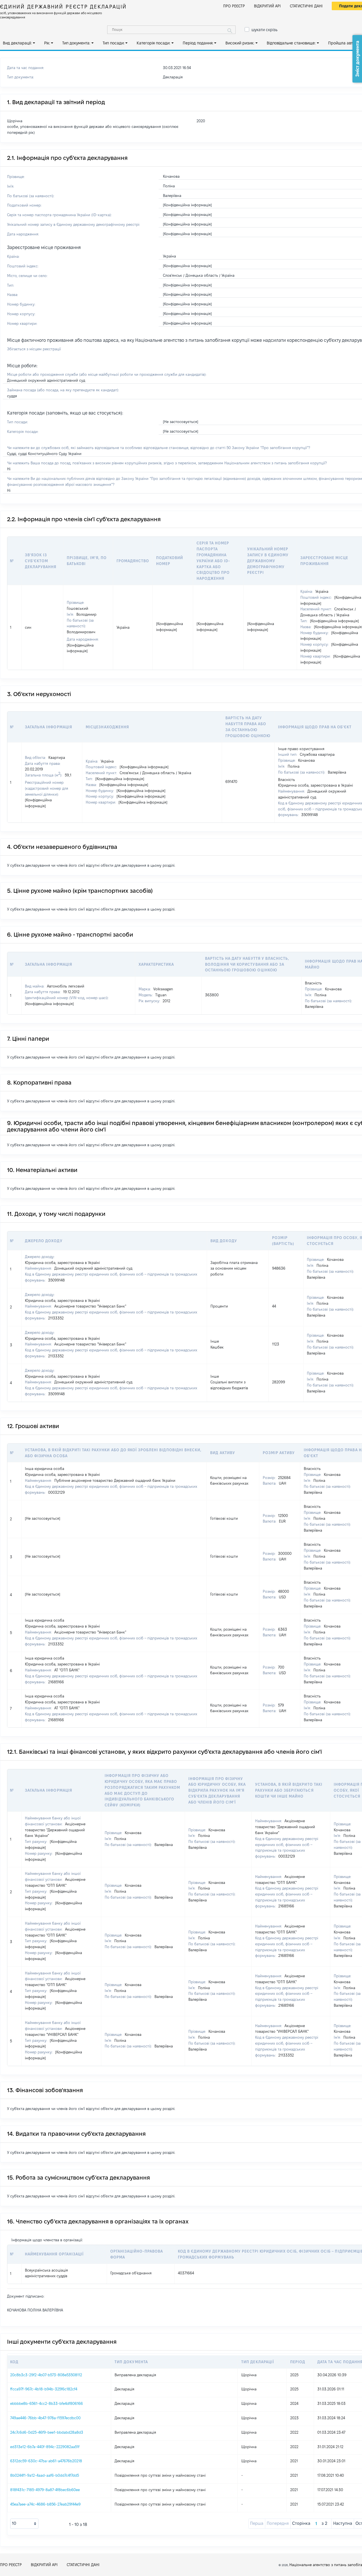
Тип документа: (76, 43)
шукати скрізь (264, 30)
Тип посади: (114, 43)
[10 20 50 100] (24, 2524)
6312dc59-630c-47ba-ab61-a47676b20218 (46, 2461)
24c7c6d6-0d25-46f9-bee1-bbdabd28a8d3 (47, 2432)
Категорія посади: (153, 43)
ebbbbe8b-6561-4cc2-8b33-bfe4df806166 (47, 2403)
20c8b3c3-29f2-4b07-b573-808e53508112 (46, 2375)
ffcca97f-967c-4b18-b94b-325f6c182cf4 (44, 2389)
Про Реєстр (234, 6)
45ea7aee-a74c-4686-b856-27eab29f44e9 (45, 2504)
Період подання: (198, 43)
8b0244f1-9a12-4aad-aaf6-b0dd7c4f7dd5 (45, 2475)
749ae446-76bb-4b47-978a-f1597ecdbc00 (45, 2418)
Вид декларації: (17, 43)
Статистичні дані (306, 6)
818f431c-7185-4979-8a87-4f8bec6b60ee (45, 2490)
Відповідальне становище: (291, 43)
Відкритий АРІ (267, 6)
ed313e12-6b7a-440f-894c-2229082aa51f (45, 2447)
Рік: (47, 43)
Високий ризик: (240, 43)
